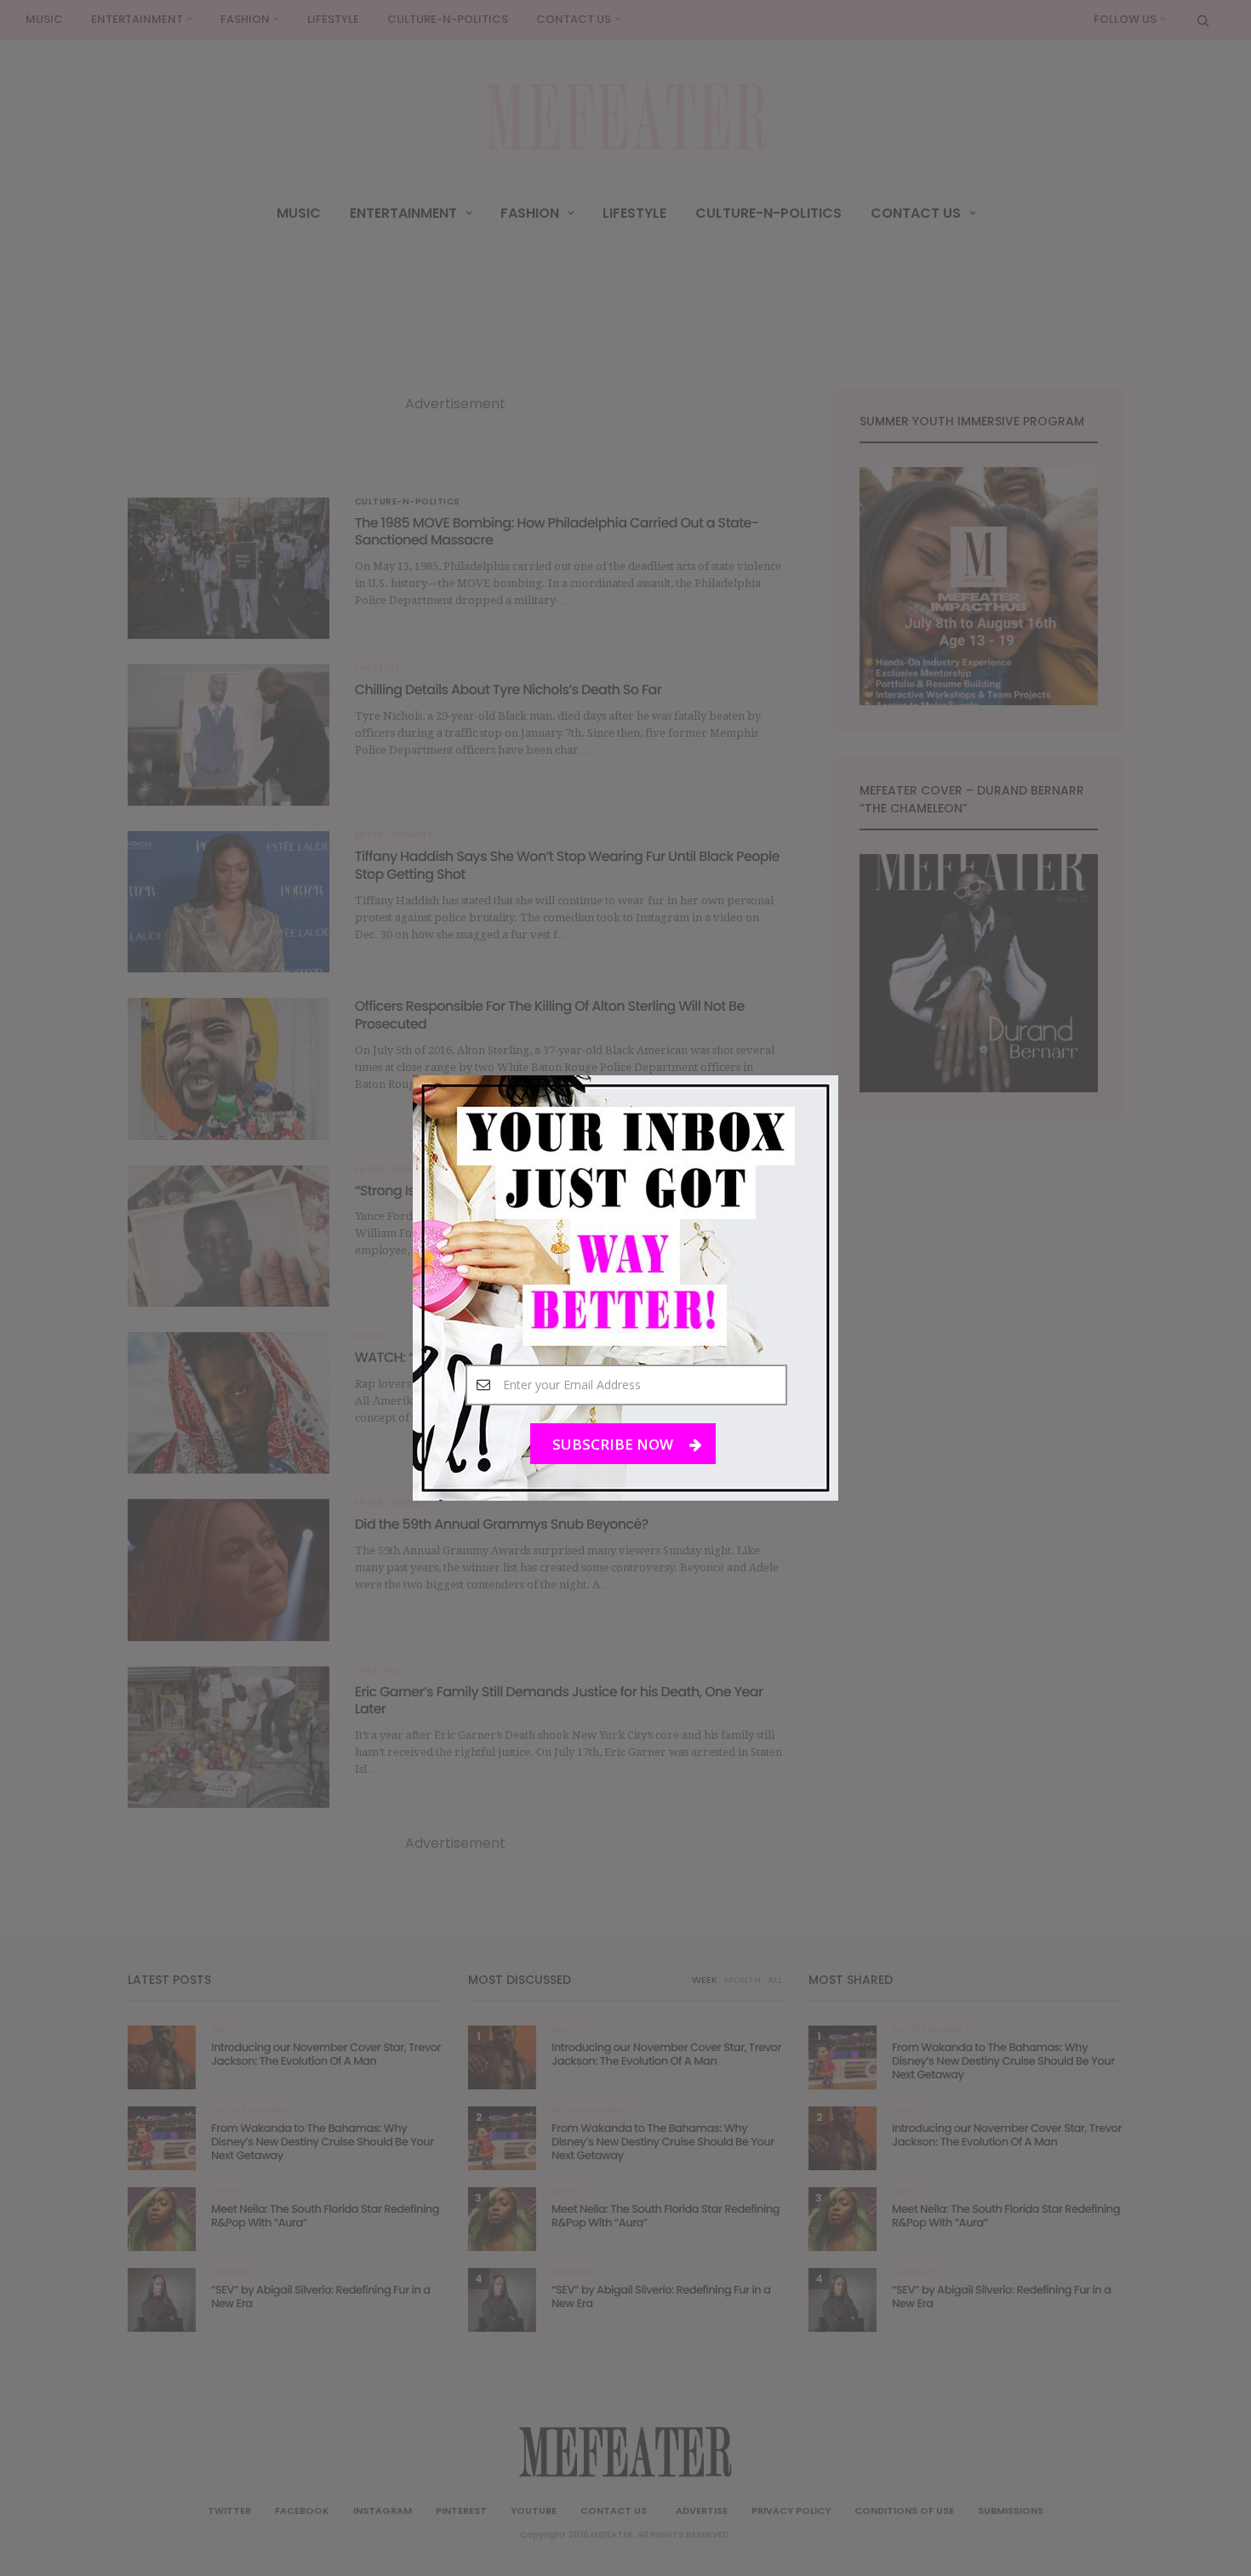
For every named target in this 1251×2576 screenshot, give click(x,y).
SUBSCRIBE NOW (614, 1444)
